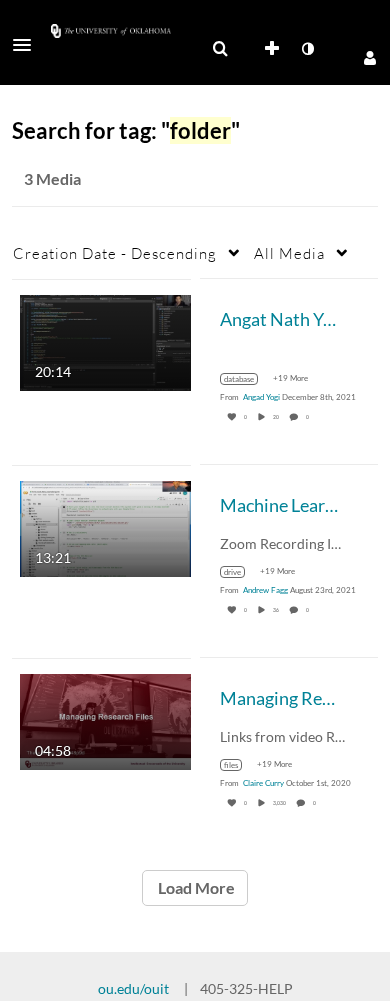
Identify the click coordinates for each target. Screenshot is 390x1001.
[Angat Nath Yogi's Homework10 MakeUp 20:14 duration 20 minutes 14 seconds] (105, 340)
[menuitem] (220, 49)
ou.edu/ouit (133, 988)
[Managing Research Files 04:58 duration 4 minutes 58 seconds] (105, 719)
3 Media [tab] (52, 178)
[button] (28, 45)
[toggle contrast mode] (307, 49)
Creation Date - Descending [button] (115, 253)
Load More (195, 887)
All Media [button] (289, 253)
